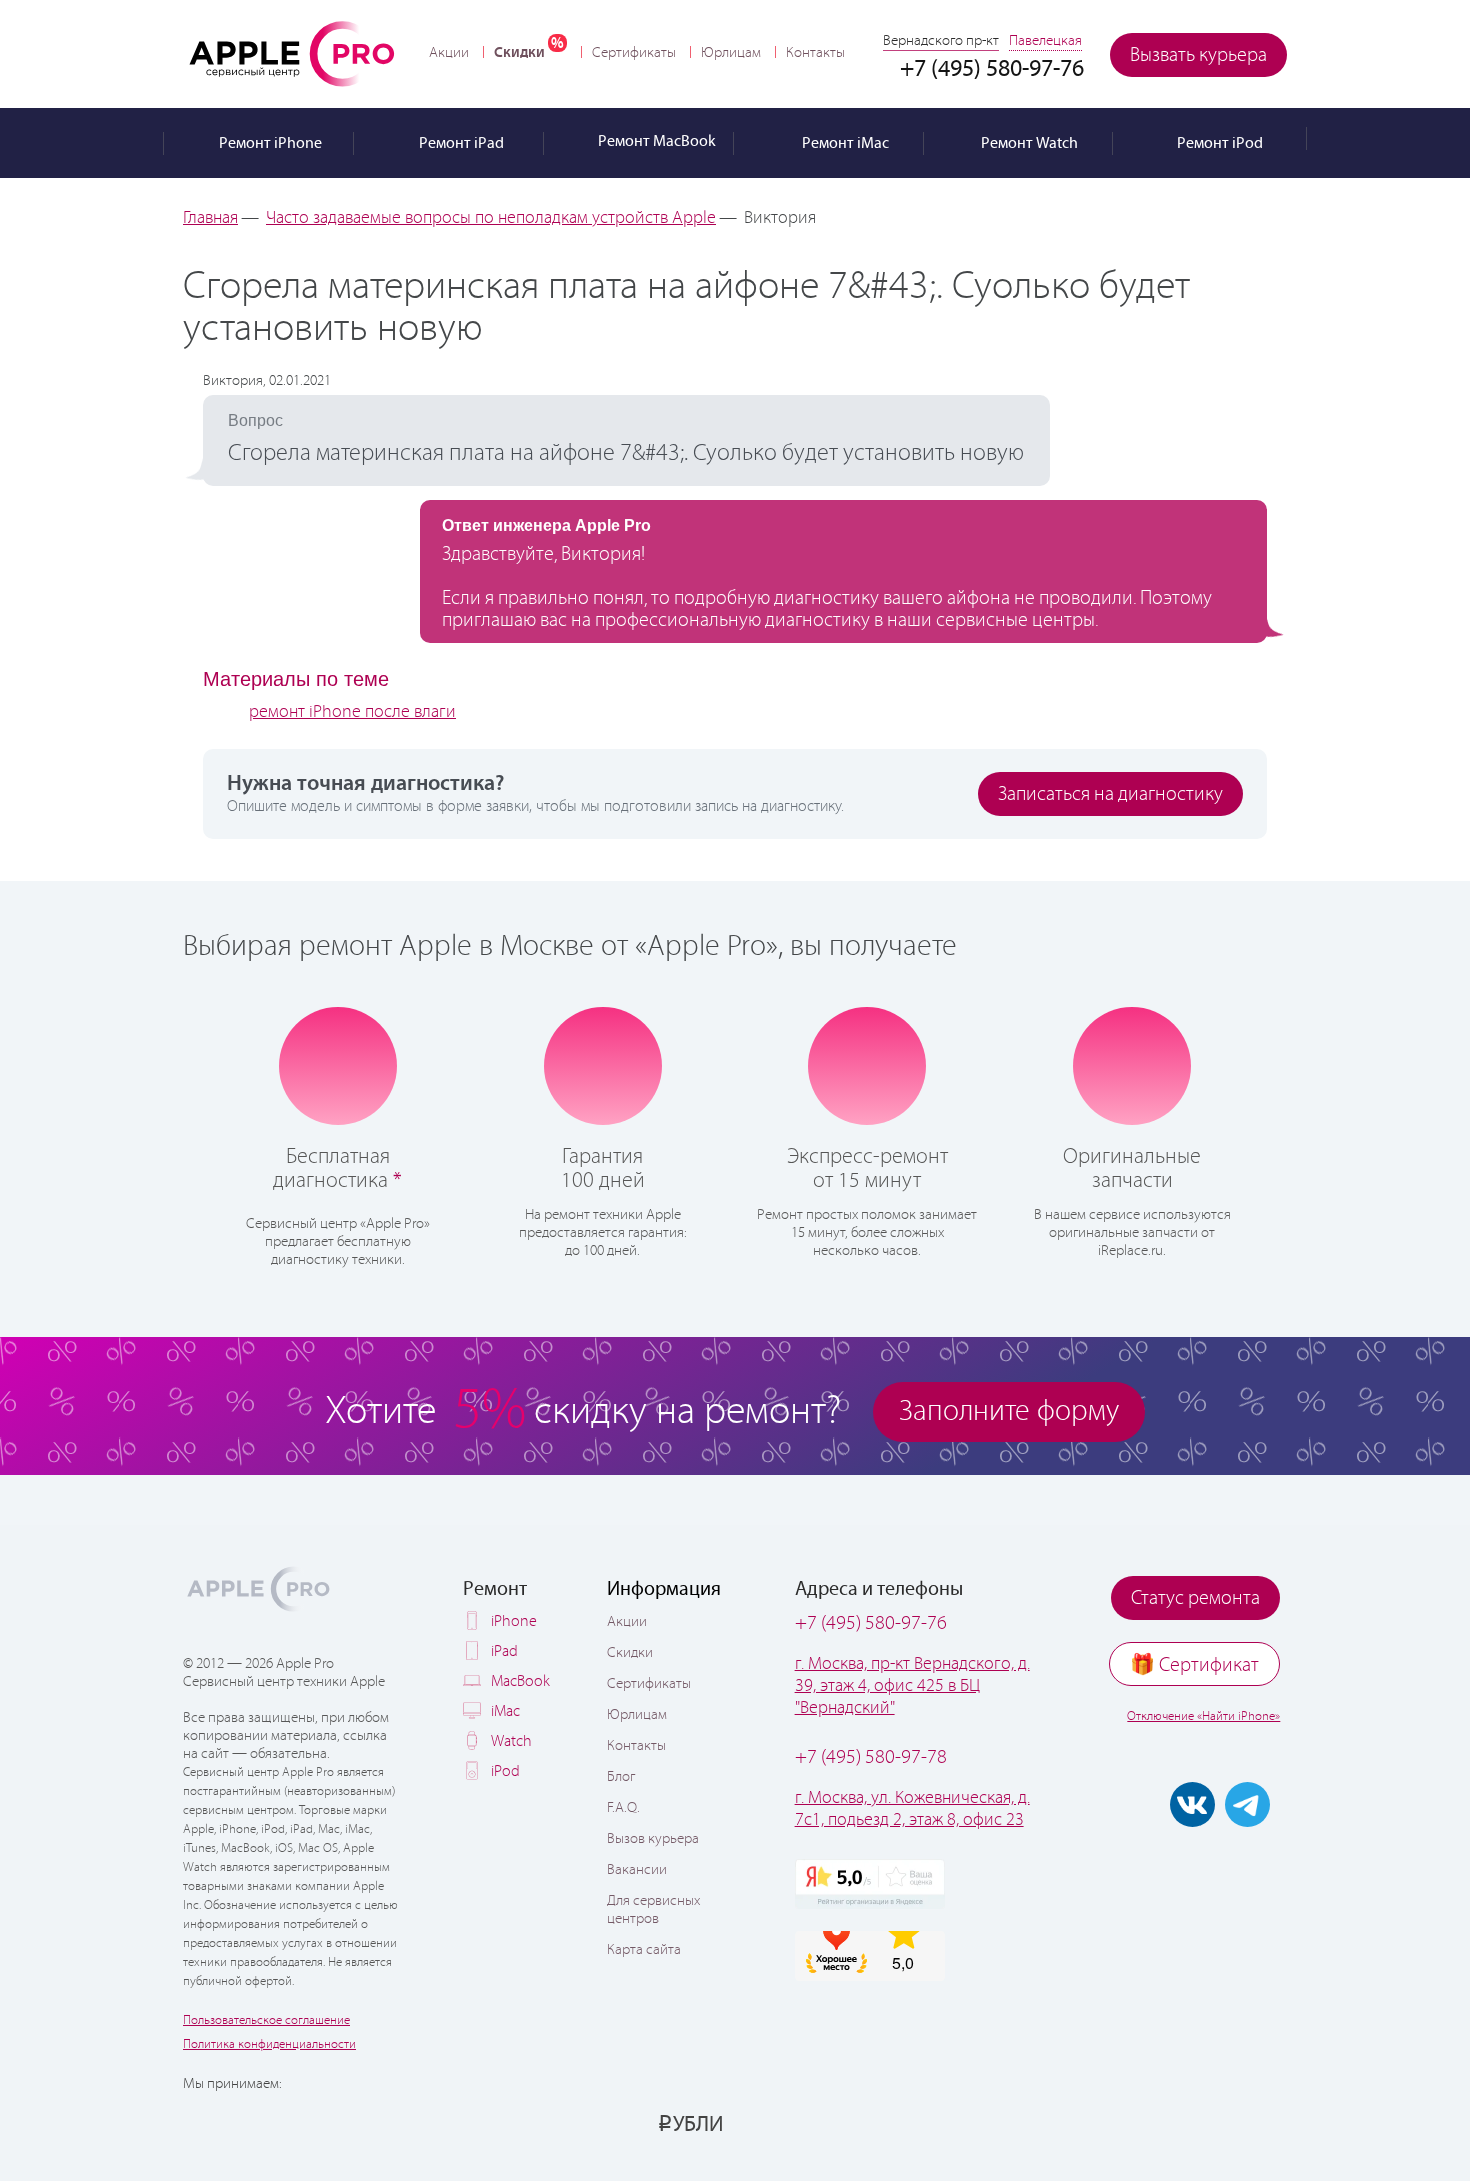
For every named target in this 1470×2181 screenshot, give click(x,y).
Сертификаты (634, 53)
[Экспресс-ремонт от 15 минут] (867, 1064)
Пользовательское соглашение (266, 2020)
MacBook (520, 1681)
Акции (449, 53)
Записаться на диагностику (1110, 794)
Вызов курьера (653, 1839)
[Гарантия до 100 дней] (602, 1064)
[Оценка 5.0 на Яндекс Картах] (870, 1884)
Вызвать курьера (1198, 55)
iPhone (514, 1621)
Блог (621, 1777)
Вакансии (637, 1870)
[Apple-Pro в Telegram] (1247, 1804)
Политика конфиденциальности (269, 2044)
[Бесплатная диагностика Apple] (338, 1064)
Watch (511, 1741)
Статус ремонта (1195, 1598)
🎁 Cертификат (1194, 1665)
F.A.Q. (623, 1808)
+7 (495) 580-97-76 (871, 1623)
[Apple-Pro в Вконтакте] (1192, 1804)
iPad (504, 1651)
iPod (505, 1771)
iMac (505, 1711)
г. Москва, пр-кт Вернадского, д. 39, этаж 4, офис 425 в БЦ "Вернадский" (912, 1686)
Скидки (519, 52)
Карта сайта (644, 1950)
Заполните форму (1009, 1411)
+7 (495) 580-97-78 (871, 1757)
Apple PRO (292, 53)
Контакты (815, 53)
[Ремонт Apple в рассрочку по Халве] (1187, 2123)
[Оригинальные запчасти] (1132, 1064)
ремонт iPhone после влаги (352, 712)
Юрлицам (731, 53)
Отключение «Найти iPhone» (1203, 1716)
